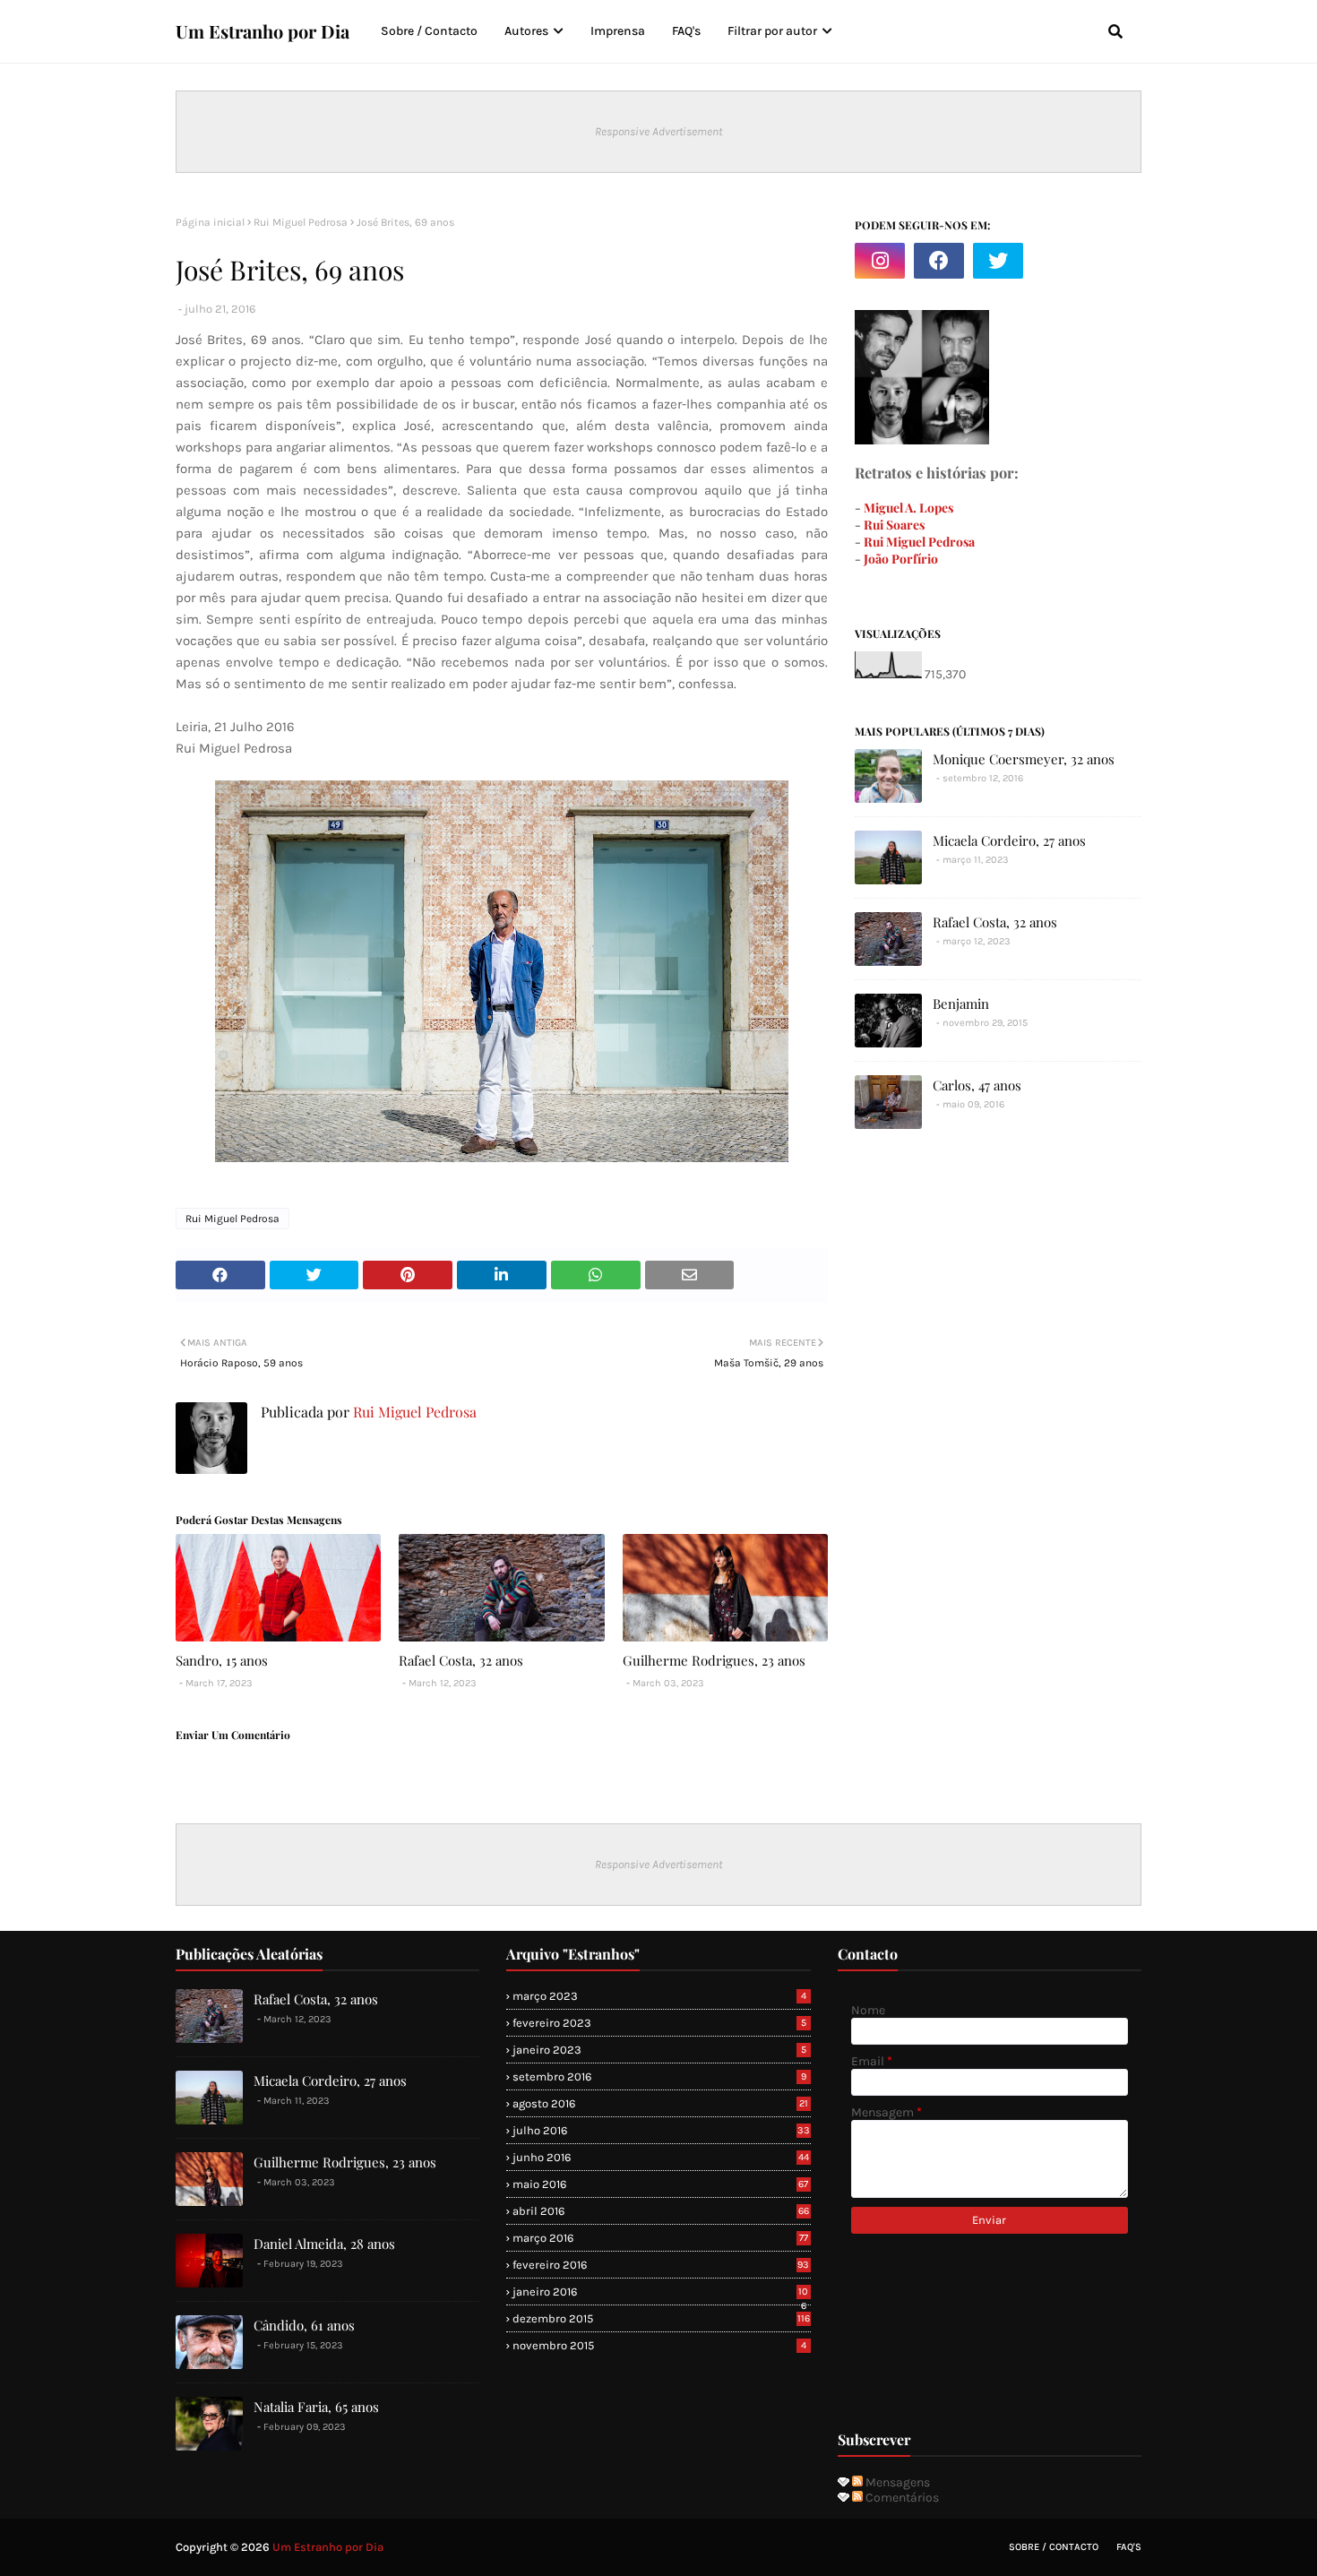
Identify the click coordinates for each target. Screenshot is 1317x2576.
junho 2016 (660, 2157)
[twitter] (998, 261)
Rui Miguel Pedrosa (301, 222)
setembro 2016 (659, 2076)
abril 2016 (660, 2211)
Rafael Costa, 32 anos (461, 1660)
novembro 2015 (659, 2345)
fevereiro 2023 (659, 2023)
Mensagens (896, 2482)
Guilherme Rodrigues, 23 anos (714, 1660)
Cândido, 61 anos (304, 2325)
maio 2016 (660, 2184)
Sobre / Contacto (1054, 2547)
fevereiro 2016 (661, 2265)
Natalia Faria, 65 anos (316, 2407)
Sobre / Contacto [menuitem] (429, 31)
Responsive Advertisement (658, 131)
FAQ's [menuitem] (686, 31)
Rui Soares (894, 525)
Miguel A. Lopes (908, 508)
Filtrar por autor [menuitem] (772, 31)
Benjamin (961, 1004)
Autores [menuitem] (526, 31)
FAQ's (1129, 2547)
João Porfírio (901, 559)
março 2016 (660, 2238)
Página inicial (210, 222)
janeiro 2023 (659, 2050)
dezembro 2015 (661, 2318)
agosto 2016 (660, 2103)
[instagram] (880, 261)
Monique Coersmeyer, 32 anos (1024, 759)
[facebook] (939, 261)
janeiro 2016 (660, 2292)
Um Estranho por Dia (263, 31)
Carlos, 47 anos (977, 1085)
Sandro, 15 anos (222, 1660)
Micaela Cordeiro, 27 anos (1009, 840)
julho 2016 (661, 2130)
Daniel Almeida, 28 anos (324, 2244)
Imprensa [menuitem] (618, 31)
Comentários (901, 2498)
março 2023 (659, 1996)
